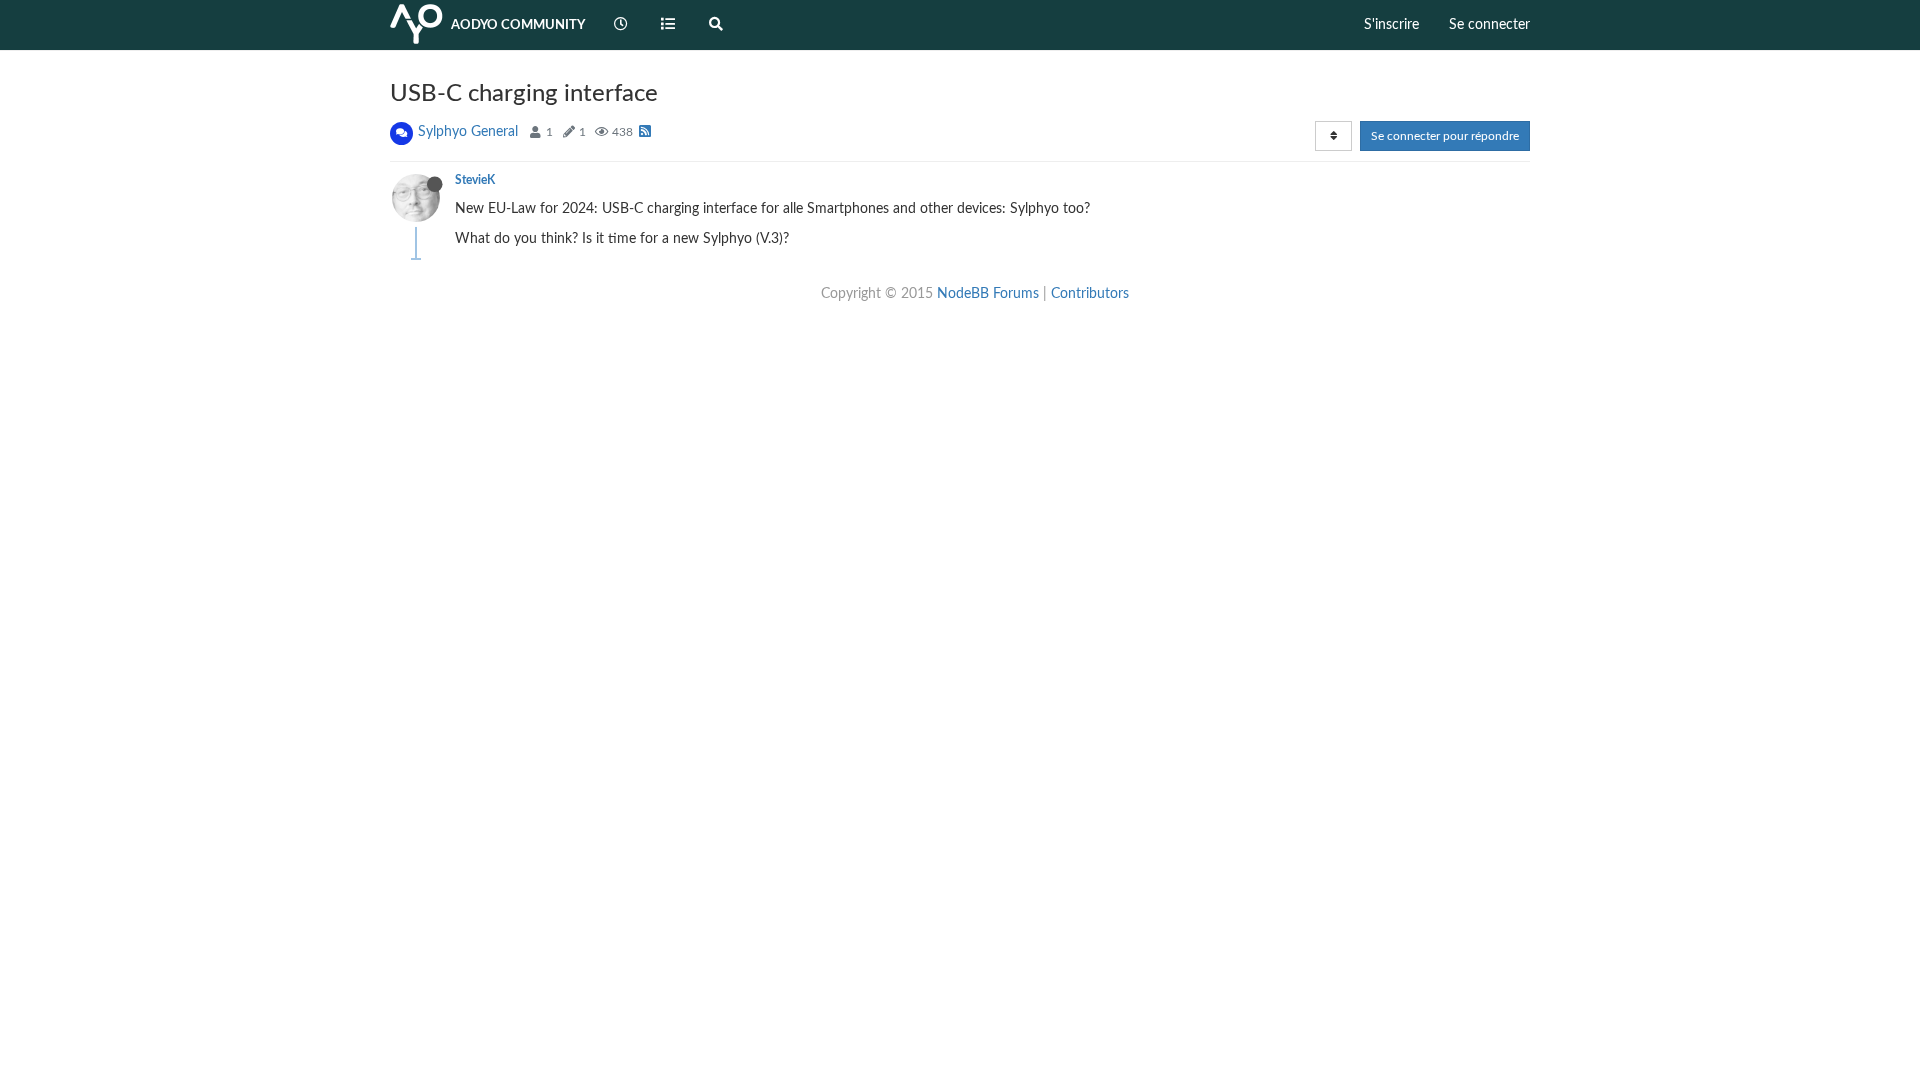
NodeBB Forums (988, 294)
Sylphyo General (468, 132)
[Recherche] (716, 25)
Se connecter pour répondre (1445, 136)
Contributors (1090, 294)
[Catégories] (669, 25)
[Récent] (621, 25)
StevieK (475, 180)
